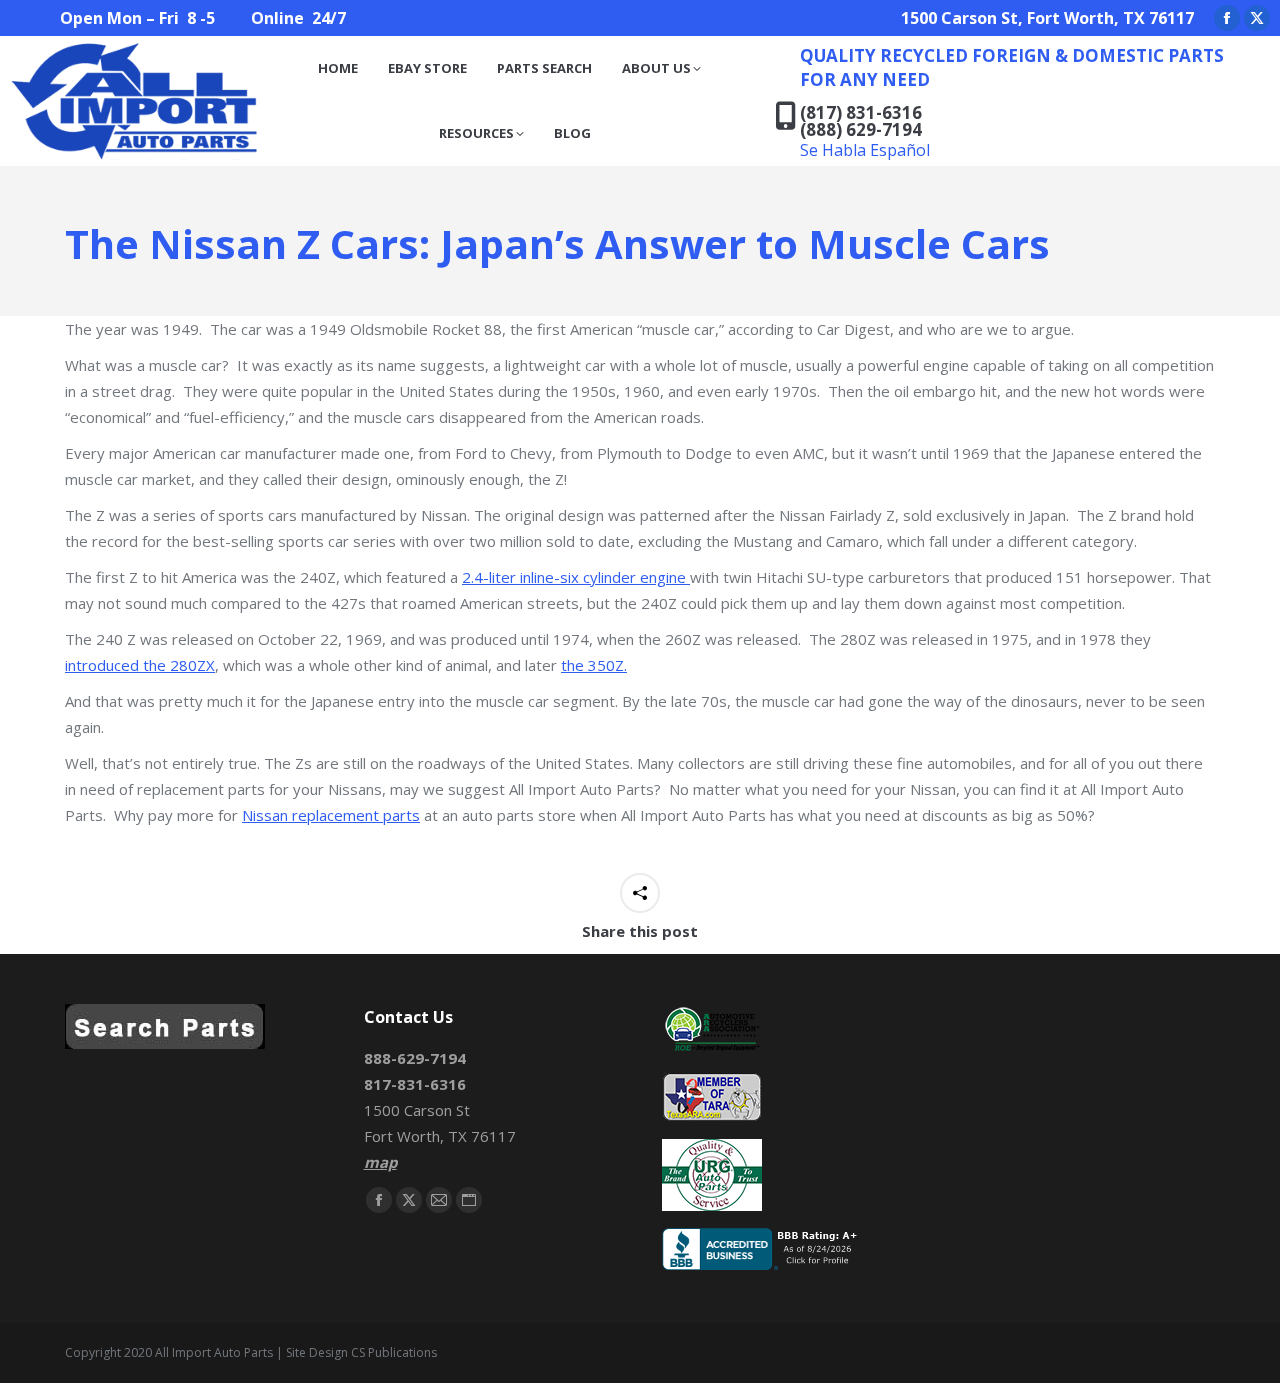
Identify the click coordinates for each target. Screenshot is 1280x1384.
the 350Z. (594, 665)
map (380, 1162)
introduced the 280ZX (140, 665)
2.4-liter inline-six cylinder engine (576, 577)
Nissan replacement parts (331, 815)
